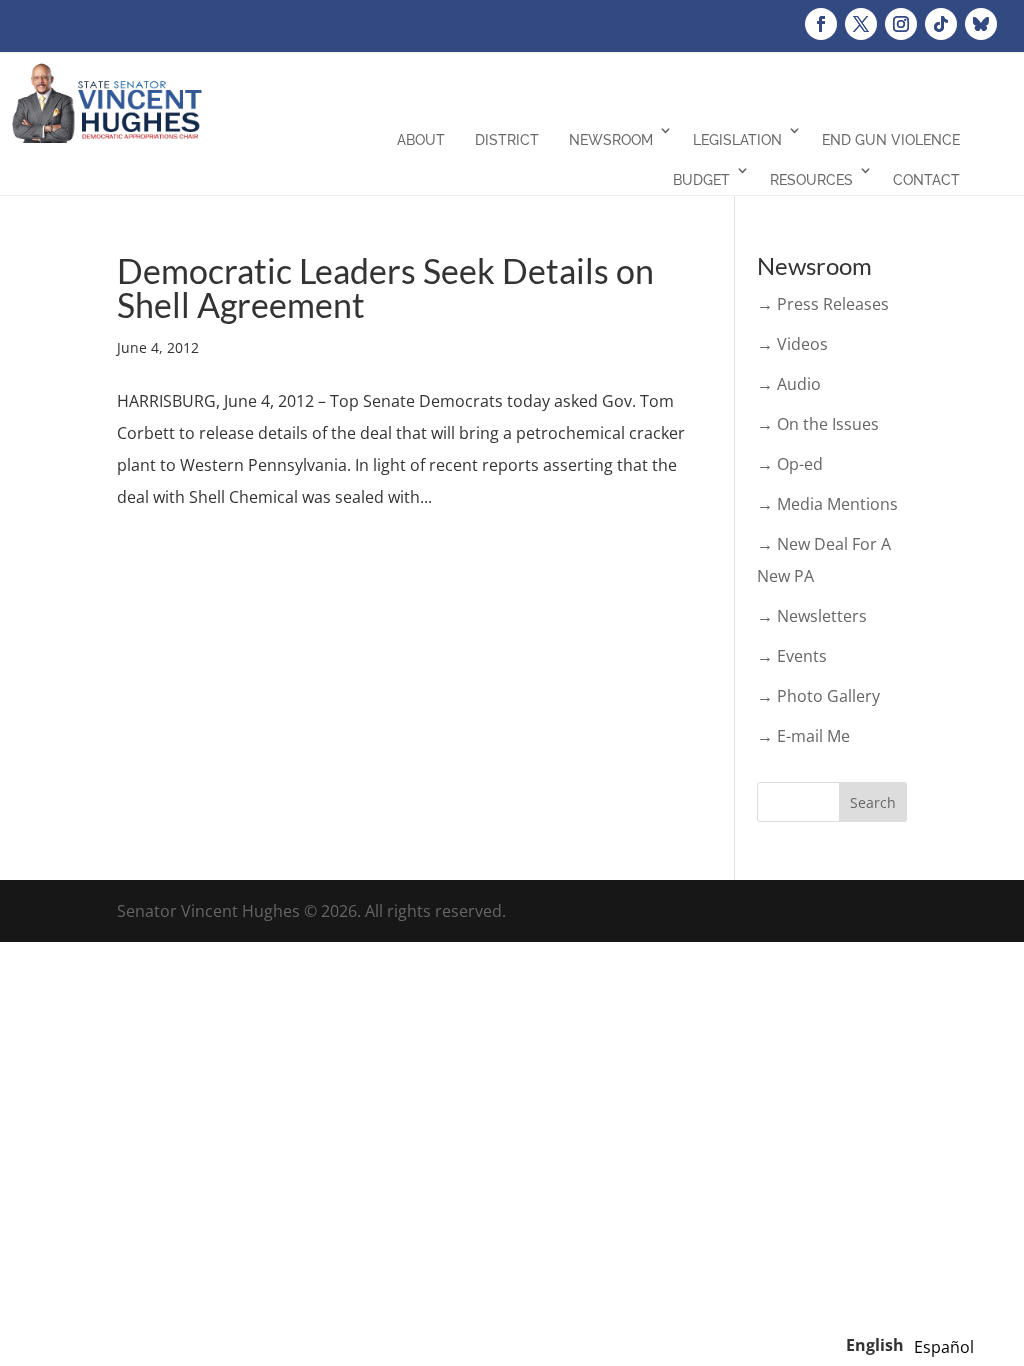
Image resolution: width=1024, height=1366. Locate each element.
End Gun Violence (891, 140)
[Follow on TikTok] (941, 24)
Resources (811, 180)
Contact (926, 180)
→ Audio (789, 384)
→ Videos (792, 344)
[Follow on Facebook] (821, 24)
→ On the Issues (818, 424)
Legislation (737, 140)
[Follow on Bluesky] (981, 24)
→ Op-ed (790, 464)
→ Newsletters (812, 616)
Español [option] (944, 1347)
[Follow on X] (861, 24)
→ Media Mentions (827, 504)
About (421, 140)
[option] (944, 1347)
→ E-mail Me (803, 736)
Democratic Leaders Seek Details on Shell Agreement (385, 287)
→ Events (792, 656)
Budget (701, 180)
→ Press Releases (823, 304)
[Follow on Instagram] (901, 24)
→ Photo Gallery (818, 696)
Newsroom (611, 140)
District (507, 140)
